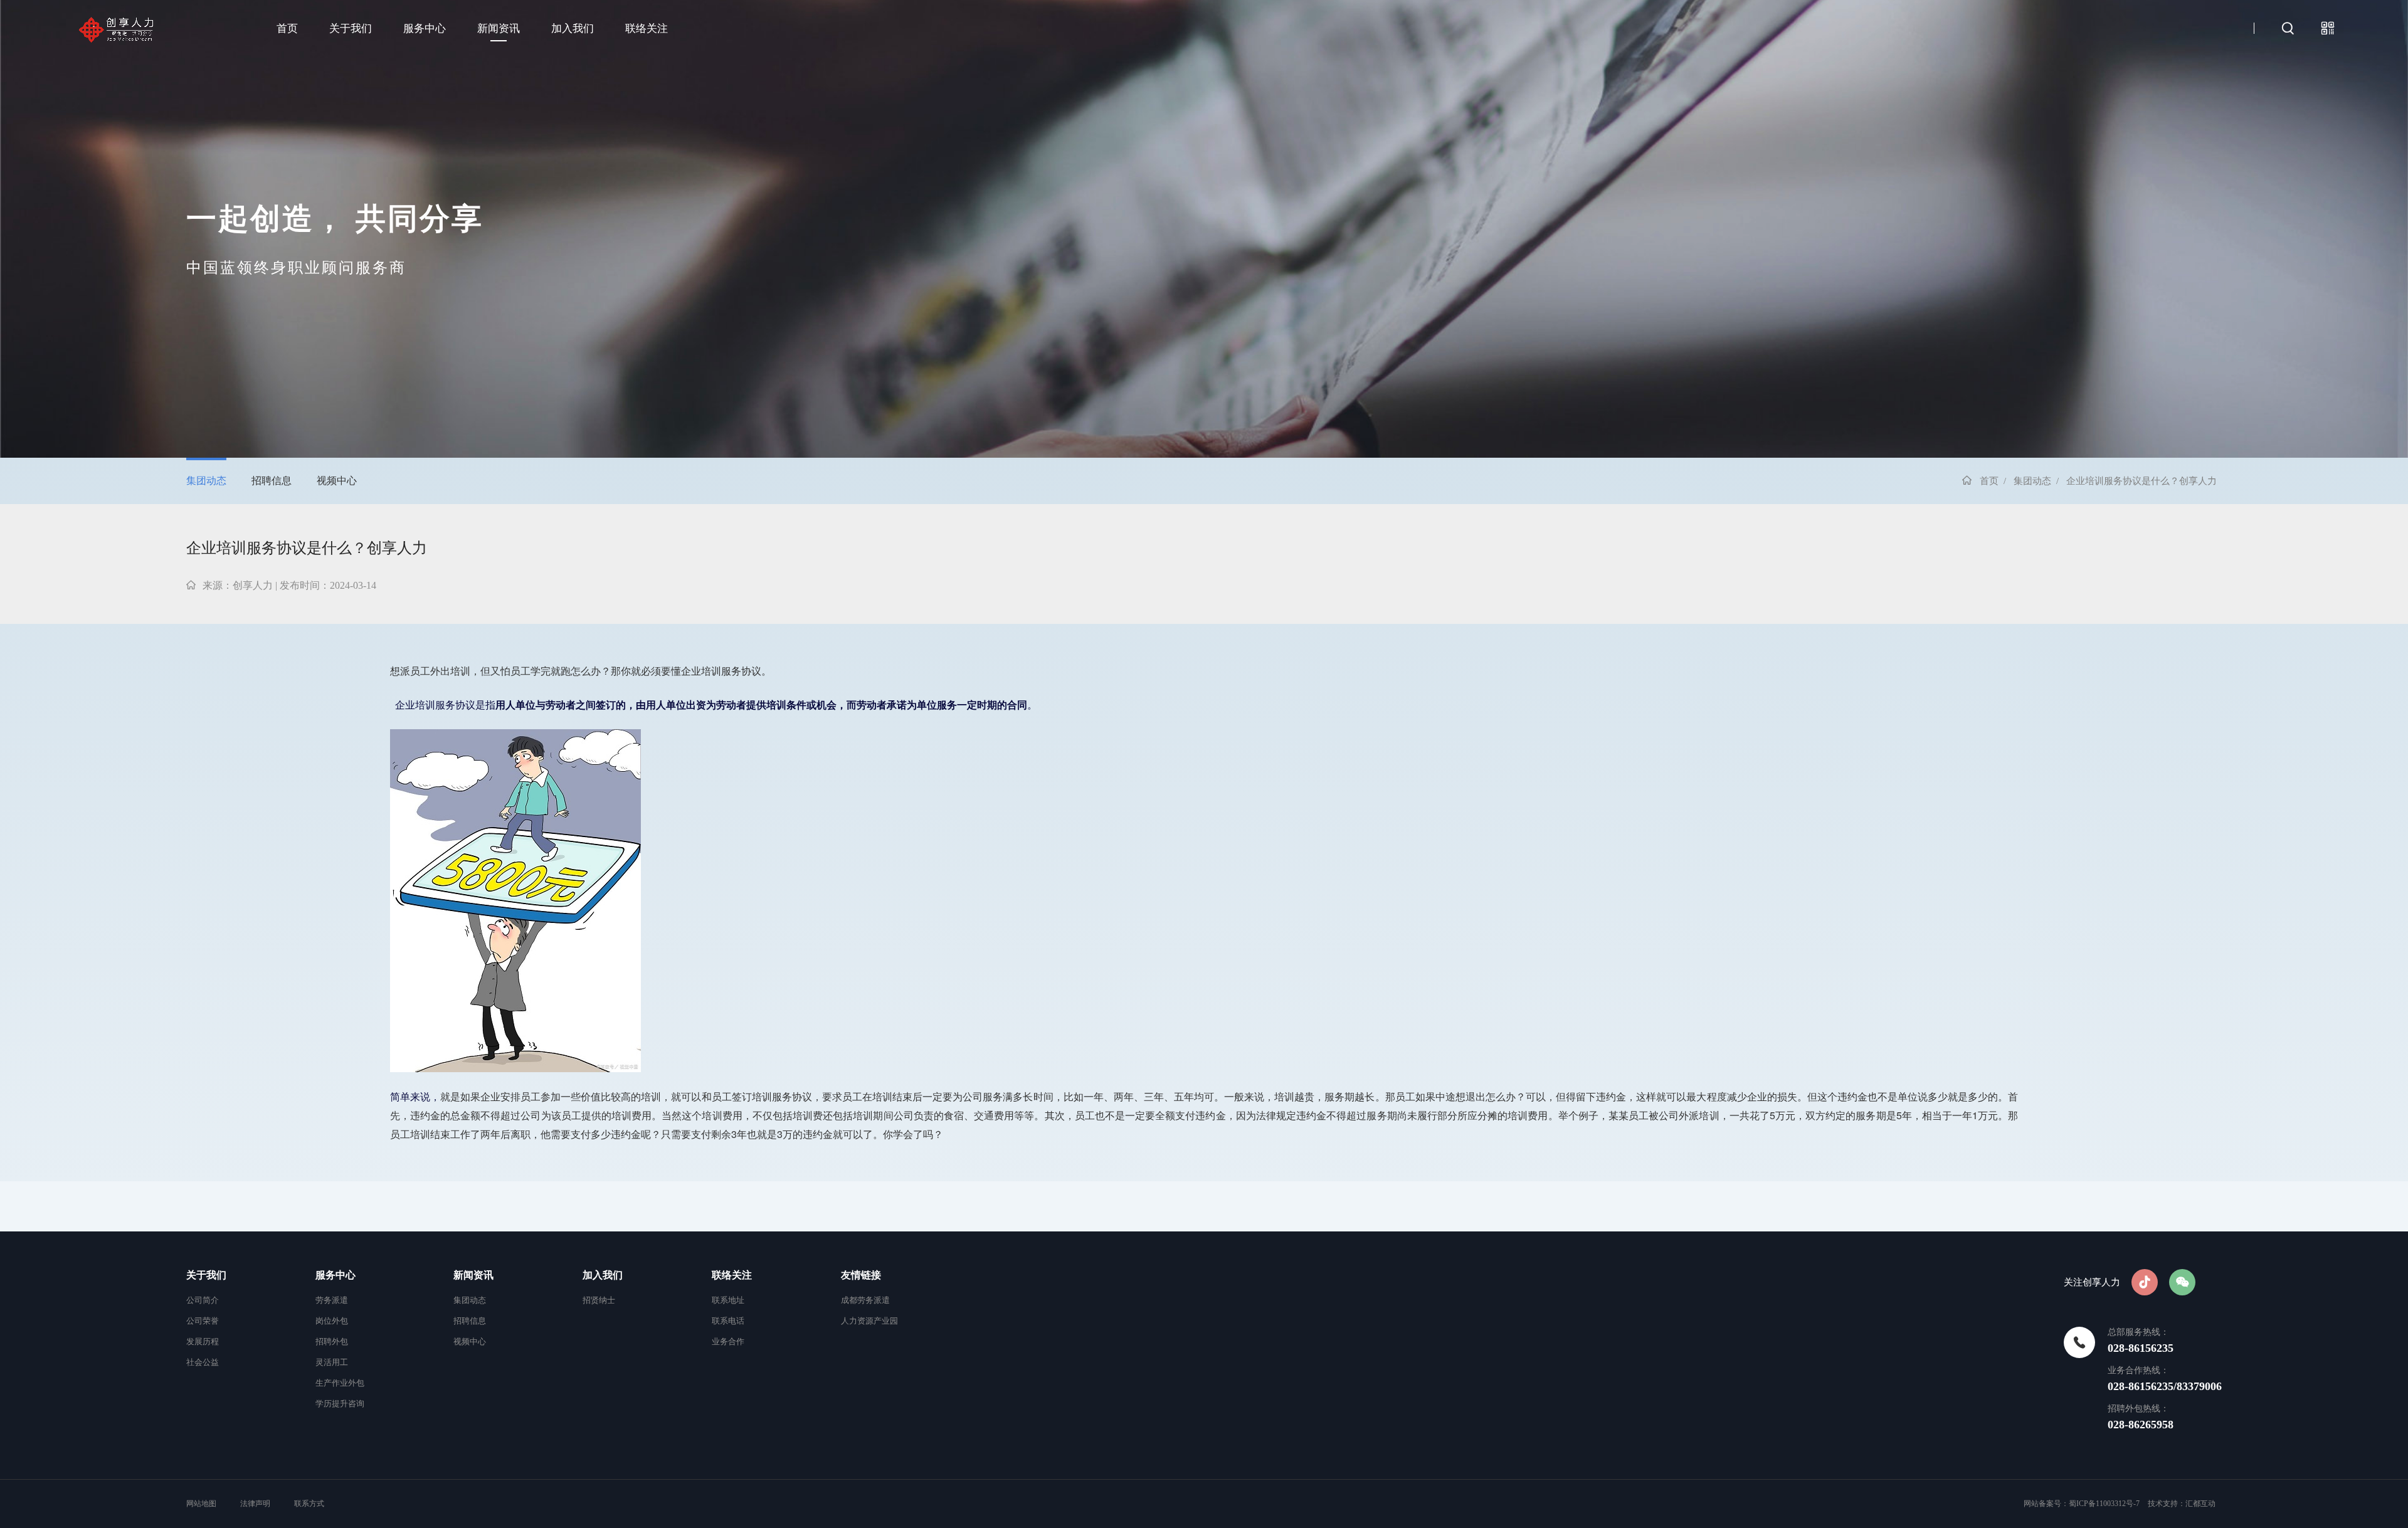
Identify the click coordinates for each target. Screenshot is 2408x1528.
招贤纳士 (599, 1300)
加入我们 (573, 29)
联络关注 (647, 29)
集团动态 (206, 481)
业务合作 (728, 1341)
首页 (287, 29)
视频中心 (337, 481)
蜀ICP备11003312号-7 (2104, 1504)
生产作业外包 (340, 1383)
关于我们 (351, 29)
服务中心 (425, 29)
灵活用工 (332, 1362)
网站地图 (202, 1504)
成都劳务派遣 (865, 1300)
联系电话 (728, 1321)
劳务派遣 (332, 1300)
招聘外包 (332, 1341)
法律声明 (255, 1504)
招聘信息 (272, 481)
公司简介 (203, 1300)
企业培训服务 (711, 671)
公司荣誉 (203, 1321)
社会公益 (203, 1362)
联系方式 (309, 1504)
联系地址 (728, 1300)
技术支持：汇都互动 (2182, 1504)
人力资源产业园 (869, 1321)
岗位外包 (332, 1321)
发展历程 (203, 1341)
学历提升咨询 (340, 1404)
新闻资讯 (499, 29)
